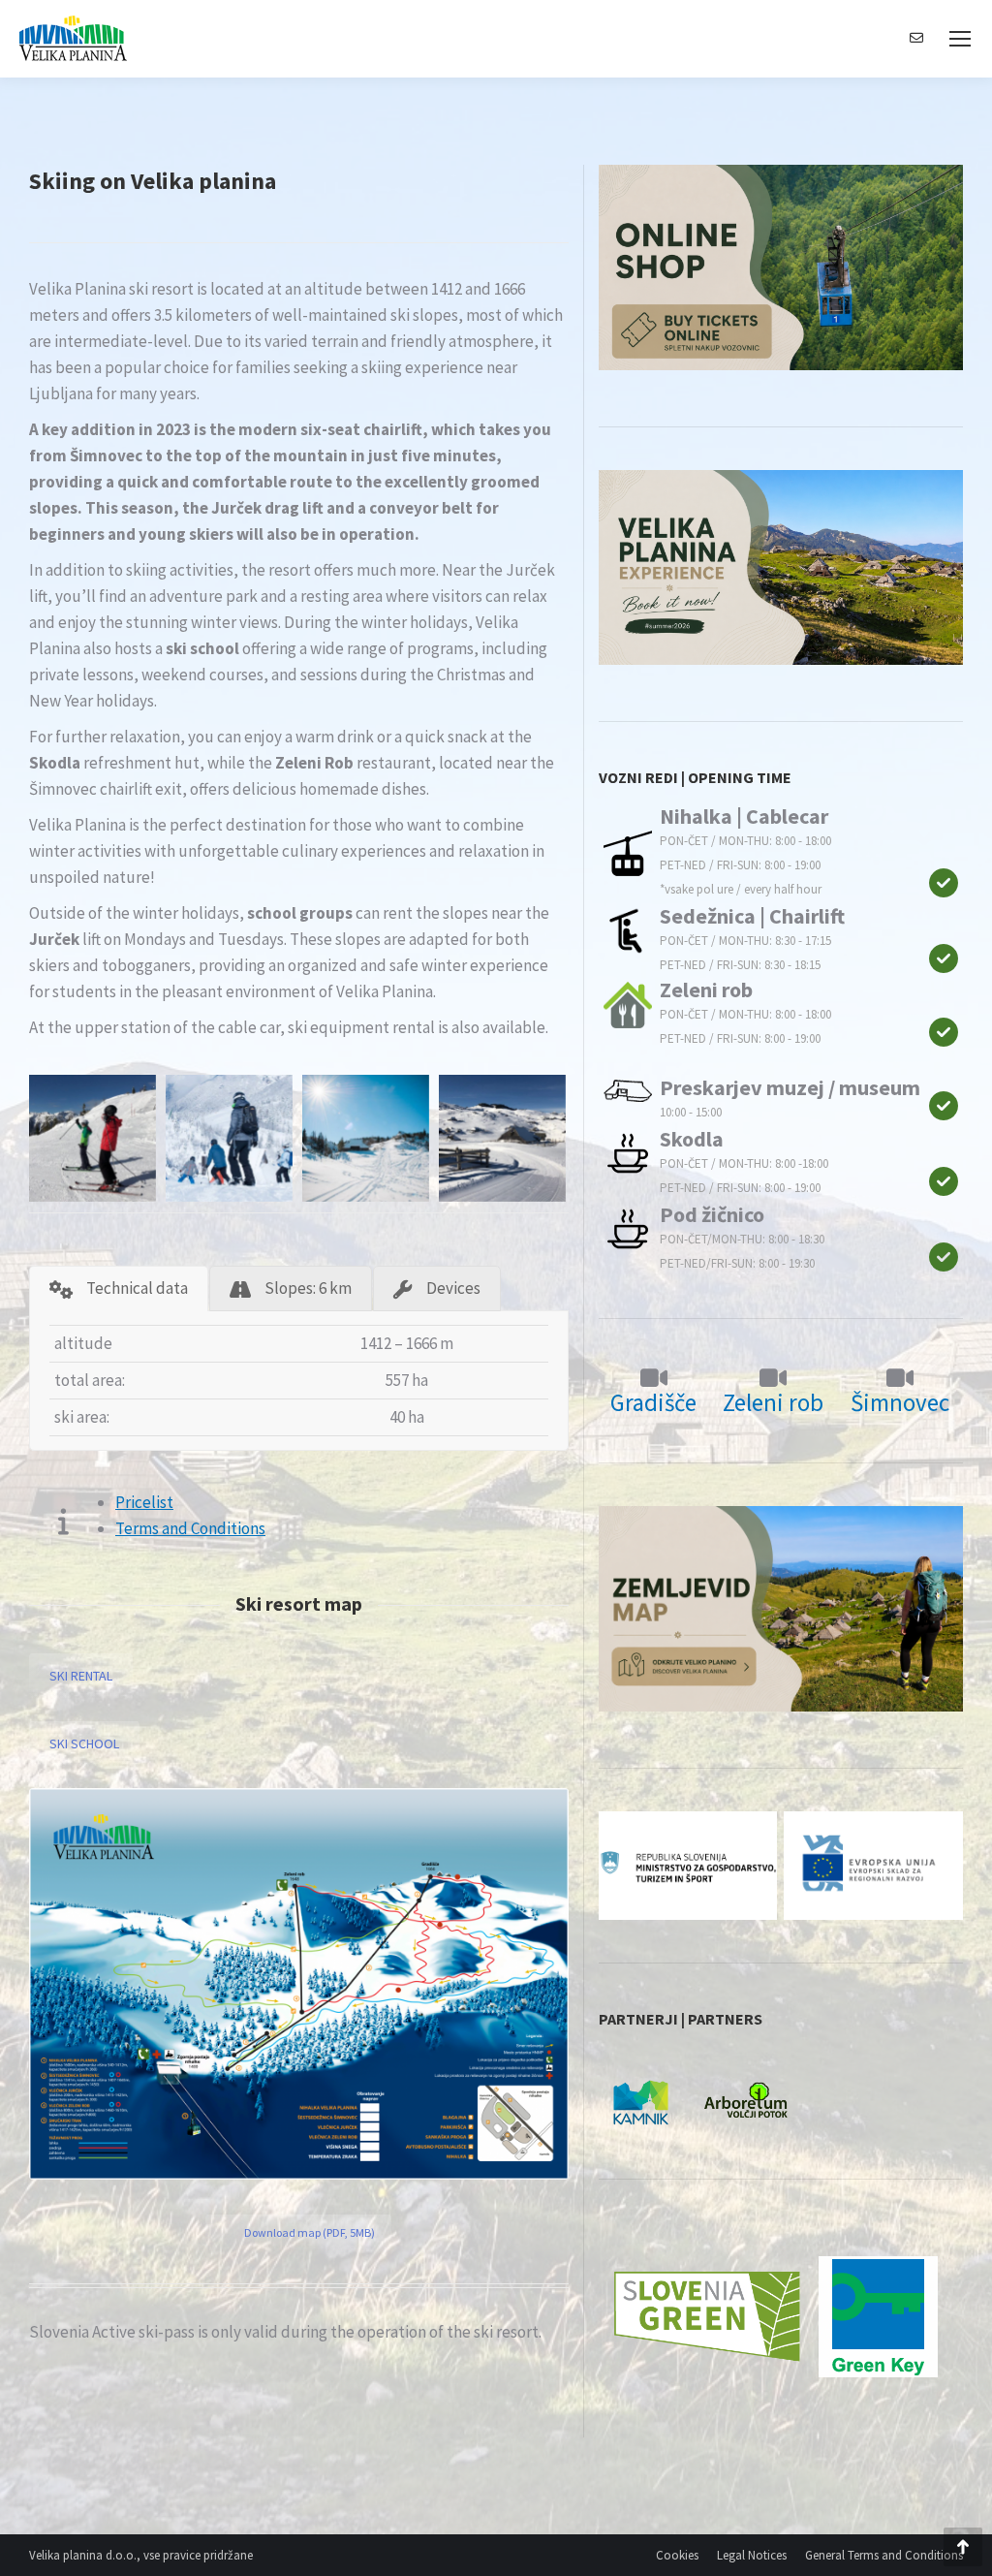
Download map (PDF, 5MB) (310, 2232)
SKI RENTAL (81, 1676)
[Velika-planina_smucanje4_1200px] (502, 1138)
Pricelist (144, 1502)
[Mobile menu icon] (960, 39)
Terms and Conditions (190, 1528)
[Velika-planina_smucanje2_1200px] (229, 1138)
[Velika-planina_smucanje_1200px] (93, 1138)
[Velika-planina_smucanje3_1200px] (366, 1138)
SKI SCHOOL (84, 1744)
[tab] (119, 1288)
